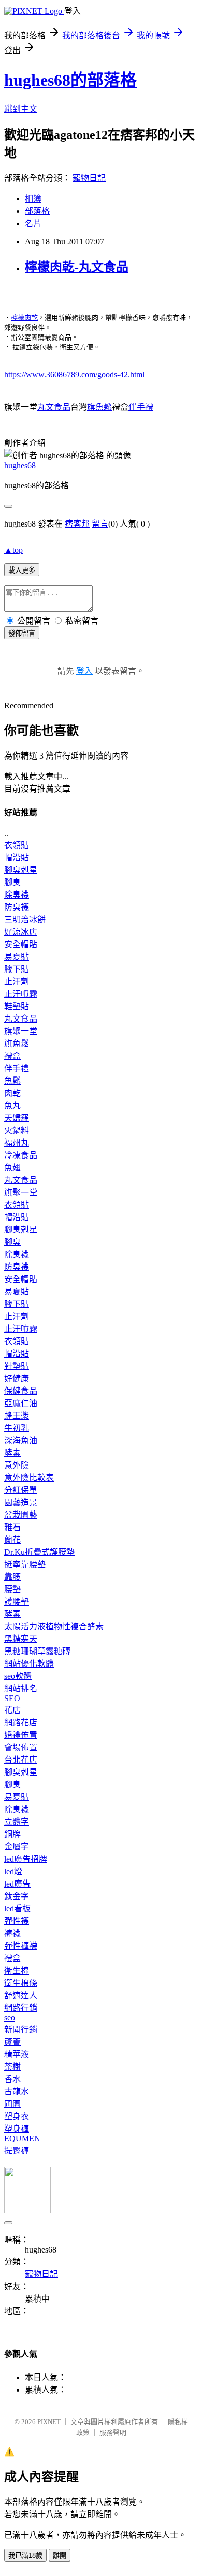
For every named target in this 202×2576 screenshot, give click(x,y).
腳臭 (12, 882)
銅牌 (12, 1834)
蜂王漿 (17, 1416)
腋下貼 (17, 969)
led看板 (17, 1909)
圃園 (12, 2104)
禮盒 (12, 1056)
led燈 (13, 1871)
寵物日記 (89, 178)
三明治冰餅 (25, 920)
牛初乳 (17, 1428)
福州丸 (17, 1143)
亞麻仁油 (21, 1403)
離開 (60, 2556)
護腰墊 (17, 1602)
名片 (33, 223)
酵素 (12, 1453)
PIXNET (49, 2422)
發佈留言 (22, 633)
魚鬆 (12, 1081)
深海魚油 (21, 1440)
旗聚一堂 (21, 1031)
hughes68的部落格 (70, 80)
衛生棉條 (21, 1983)
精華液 (17, 2054)
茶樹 (12, 2067)
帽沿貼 (17, 858)
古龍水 (17, 2092)
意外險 (17, 1465)
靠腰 (12, 1577)
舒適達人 (21, 1995)
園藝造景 (21, 1502)
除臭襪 (17, 895)
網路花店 (21, 1723)
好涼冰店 (21, 932)
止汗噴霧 (21, 994)
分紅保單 (21, 1490)
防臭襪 (17, 907)
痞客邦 (77, 524)
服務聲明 (113, 2433)
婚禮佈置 (21, 1735)
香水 (12, 2079)
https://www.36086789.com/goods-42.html (74, 374)
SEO (12, 1698)
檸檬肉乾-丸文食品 (77, 267)
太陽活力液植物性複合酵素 (54, 1626)
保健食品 (21, 1391)
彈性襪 (17, 1921)
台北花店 (21, 1760)
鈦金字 (17, 1896)
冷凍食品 (21, 1155)
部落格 (37, 211)
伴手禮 (141, 407)
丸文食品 (54, 407)
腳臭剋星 (21, 870)
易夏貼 (17, 957)
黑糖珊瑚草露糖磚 (37, 1651)
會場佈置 (21, 1747)
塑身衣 (17, 2116)
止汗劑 (17, 982)
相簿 (33, 199)
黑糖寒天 (21, 1639)
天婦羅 (17, 1118)
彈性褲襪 (21, 1946)
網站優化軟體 (29, 1664)
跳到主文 (21, 109)
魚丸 (12, 1106)
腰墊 (12, 1589)
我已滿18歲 (25, 2556)
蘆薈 (12, 2042)
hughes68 (20, 465)
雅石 (12, 1527)
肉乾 (12, 1093)
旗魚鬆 (99, 407)
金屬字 (17, 1847)
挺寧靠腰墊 (25, 1564)
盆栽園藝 (21, 1515)
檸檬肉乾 (24, 318)
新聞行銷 (21, 2030)
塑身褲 (17, 2129)
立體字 (17, 1822)
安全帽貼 (21, 944)
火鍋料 (17, 1130)
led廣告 (17, 1884)
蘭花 (12, 1540)
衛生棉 (17, 1971)
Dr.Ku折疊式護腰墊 (39, 1552)
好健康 (17, 1378)
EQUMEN (22, 2139)
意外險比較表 (29, 1478)
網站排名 (21, 1688)
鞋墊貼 (17, 1006)
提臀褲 (17, 2150)
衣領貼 (17, 845)
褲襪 (12, 1933)
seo (10, 2018)
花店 (12, 1710)
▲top (13, 550)
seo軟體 (18, 1676)
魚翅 (12, 1168)
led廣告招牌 (26, 1859)
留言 (100, 524)
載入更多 (22, 570)
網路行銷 (21, 2008)
